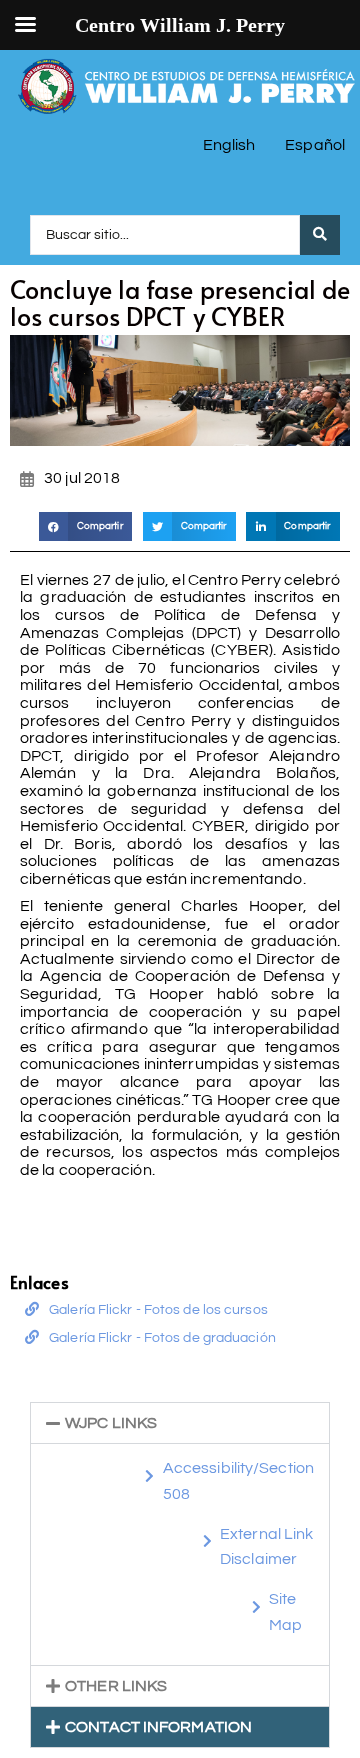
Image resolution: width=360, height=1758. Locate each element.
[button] (86, 526)
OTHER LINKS (116, 1686)
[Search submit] (320, 235)
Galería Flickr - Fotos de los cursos (158, 1310)
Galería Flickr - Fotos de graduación (162, 1338)
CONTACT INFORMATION (158, 1727)
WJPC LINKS (111, 1423)
